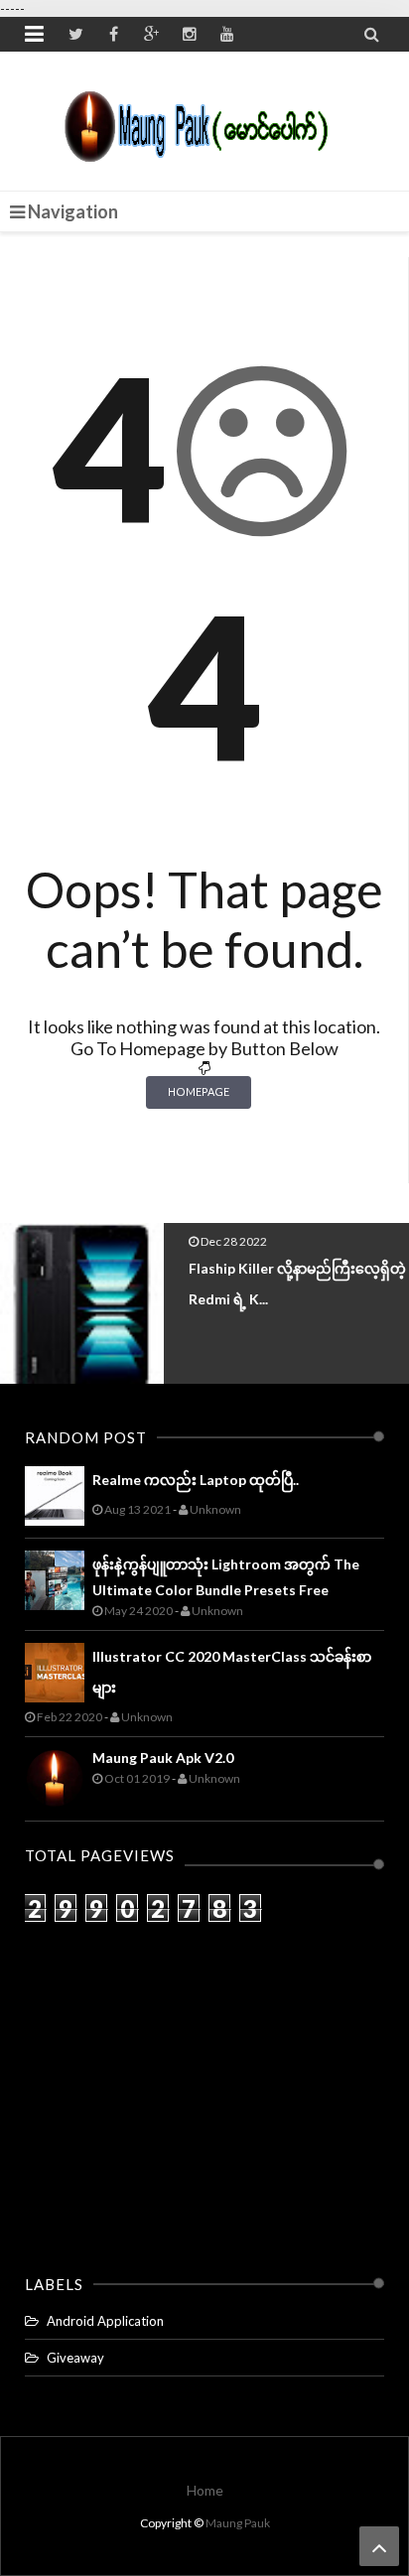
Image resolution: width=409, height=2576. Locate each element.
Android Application (105, 2321)
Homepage (199, 1091)
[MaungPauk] (205, 121)
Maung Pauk (238, 2523)
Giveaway (75, 2358)
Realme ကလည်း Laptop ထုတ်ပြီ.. (196, 1480)
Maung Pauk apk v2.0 (163, 1758)
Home (205, 2490)
